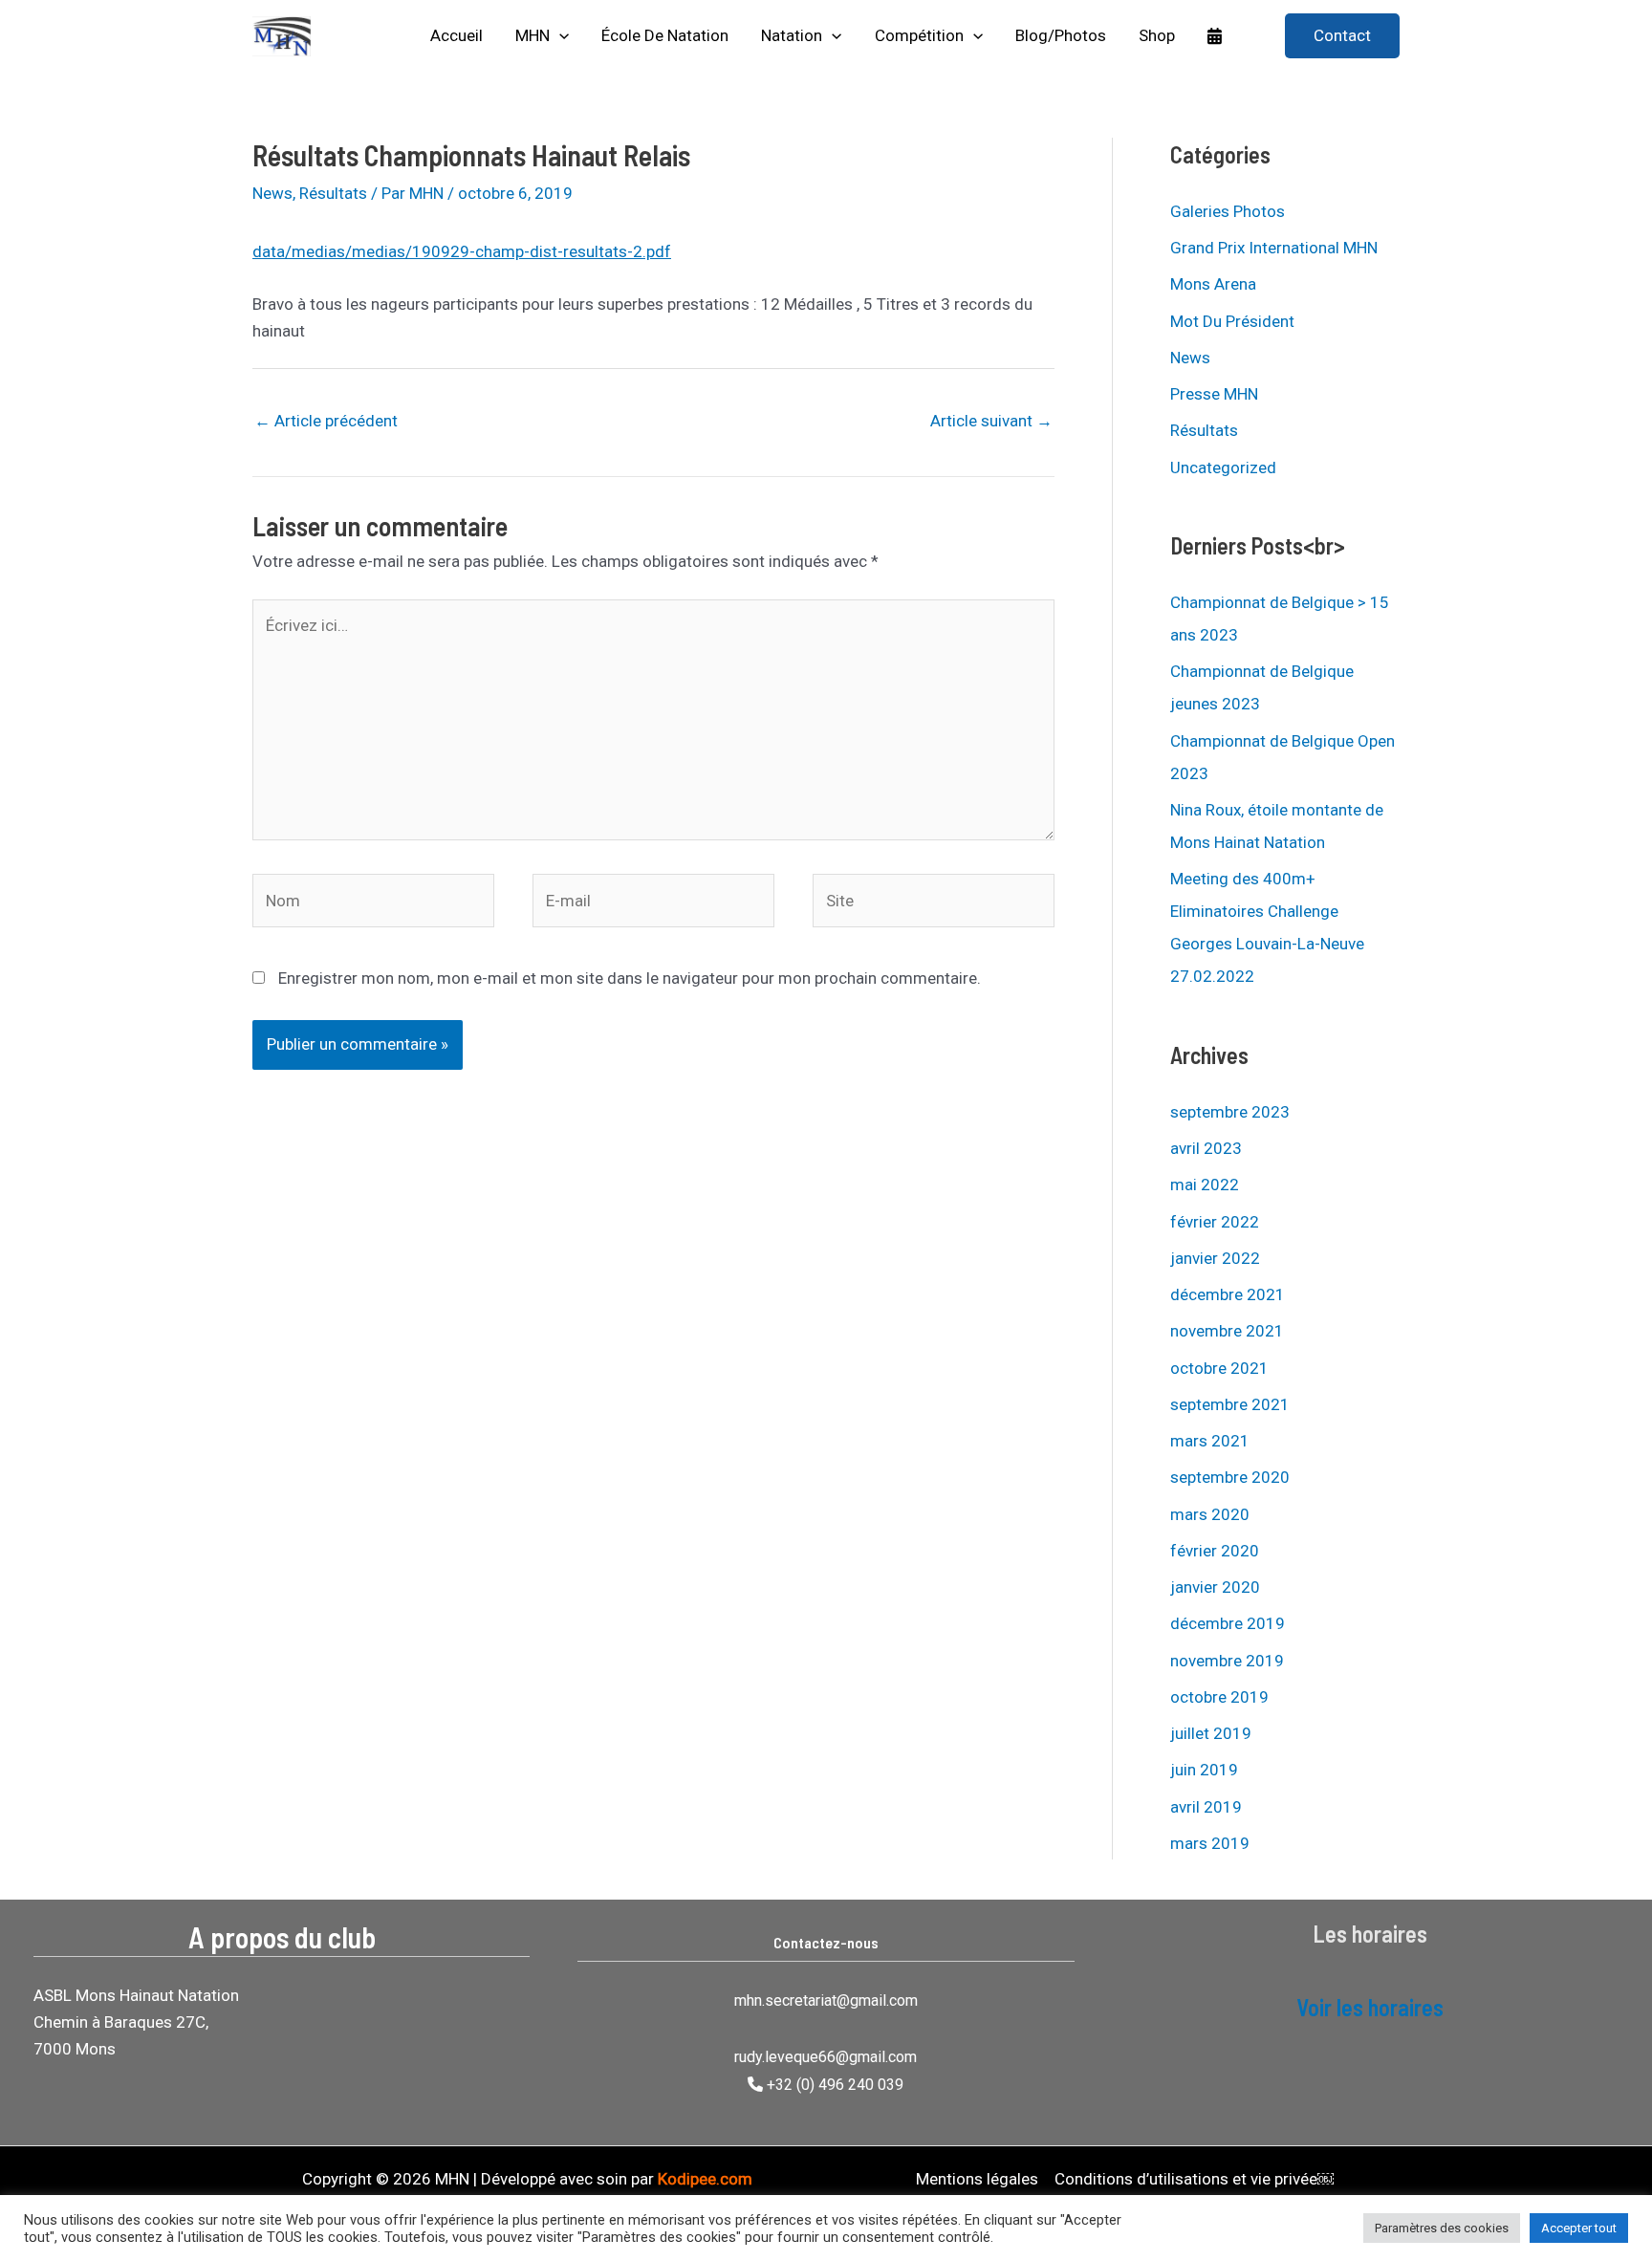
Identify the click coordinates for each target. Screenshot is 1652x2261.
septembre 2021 (1230, 1404)
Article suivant (991, 421)
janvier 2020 (1215, 1587)
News (272, 193)
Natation (792, 35)
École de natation (665, 35)
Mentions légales (977, 2179)
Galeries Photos (1228, 211)
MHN (533, 35)
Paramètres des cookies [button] (1442, 2228)
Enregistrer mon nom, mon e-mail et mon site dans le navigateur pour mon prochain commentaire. (630, 978)
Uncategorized (1223, 467)
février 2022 (1215, 1222)
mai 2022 (1205, 1185)
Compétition (919, 35)
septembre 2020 (1230, 1477)
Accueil (456, 35)
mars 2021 (1210, 1441)
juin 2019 (1204, 1770)
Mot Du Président (1232, 321)
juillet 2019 (1211, 1733)
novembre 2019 (1227, 1661)
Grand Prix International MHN (1274, 248)
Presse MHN (1214, 394)
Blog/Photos (1061, 35)
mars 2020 (1210, 1514)
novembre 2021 (1227, 1331)
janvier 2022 (1215, 1258)
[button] (559, 36)
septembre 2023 (1230, 1112)
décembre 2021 (1228, 1294)
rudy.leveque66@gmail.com (826, 2057)
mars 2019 (1210, 1843)
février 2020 (1215, 1551)
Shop (1157, 35)
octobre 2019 (1219, 1697)
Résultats (333, 193)
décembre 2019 (1228, 1623)
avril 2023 (1206, 1148)
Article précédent (326, 421)
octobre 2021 (1219, 1368)
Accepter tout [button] (1579, 2228)
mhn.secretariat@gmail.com (826, 2000)
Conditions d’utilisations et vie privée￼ (1194, 2179)
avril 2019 (1206, 1807)
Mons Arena (1213, 284)
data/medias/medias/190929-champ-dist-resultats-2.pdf (462, 251)
